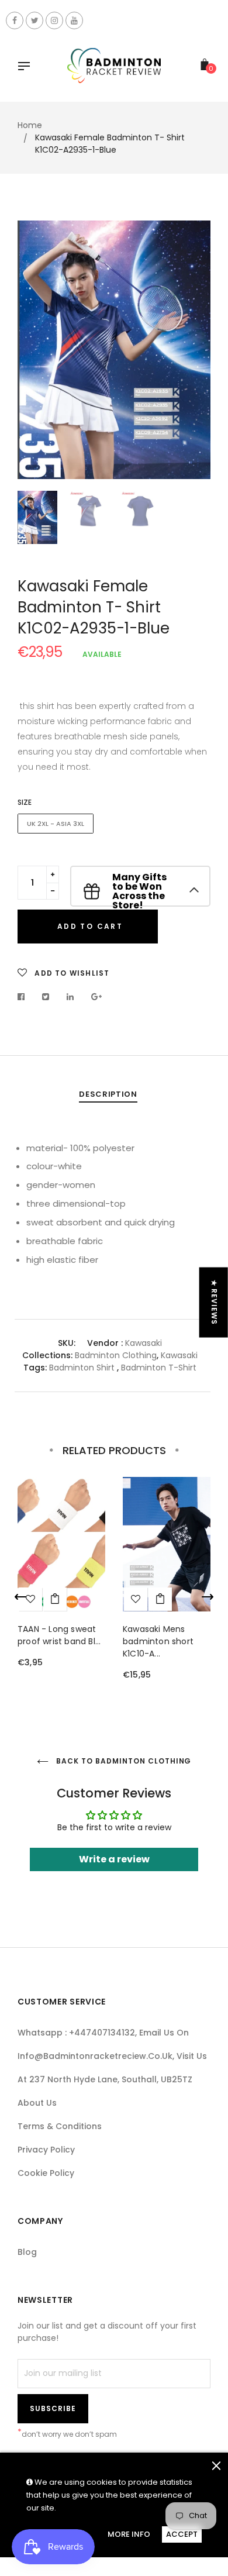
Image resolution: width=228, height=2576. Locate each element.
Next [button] (193, 350)
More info (129, 2534)
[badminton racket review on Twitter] (34, 20)
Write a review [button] (114, 1859)
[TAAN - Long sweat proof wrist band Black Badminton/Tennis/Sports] (55, 1599)
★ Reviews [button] (214, 1303)
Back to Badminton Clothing (123, 1761)
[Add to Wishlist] (136, 1599)
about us (37, 2103)
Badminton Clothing (116, 1355)
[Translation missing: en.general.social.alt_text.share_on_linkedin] (70, 997)
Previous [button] (35, 350)
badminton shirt (82, 1368)
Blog (27, 2252)
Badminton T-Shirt (159, 1368)
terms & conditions (60, 2126)
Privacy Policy (46, 2150)
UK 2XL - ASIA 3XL (56, 824)
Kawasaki (144, 1343)
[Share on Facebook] (24, 997)
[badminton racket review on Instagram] (54, 20)
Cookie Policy (46, 2173)
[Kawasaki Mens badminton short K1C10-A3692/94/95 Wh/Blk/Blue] (160, 1599)
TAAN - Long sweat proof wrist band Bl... (59, 1635)
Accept (182, 2534)
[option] (114, 350)
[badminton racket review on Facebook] (15, 20)
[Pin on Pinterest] (97, 997)
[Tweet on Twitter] (46, 997)
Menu (27, 67)
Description (108, 1094)
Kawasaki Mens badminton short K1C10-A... (158, 1641)
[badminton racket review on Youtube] (74, 20)
